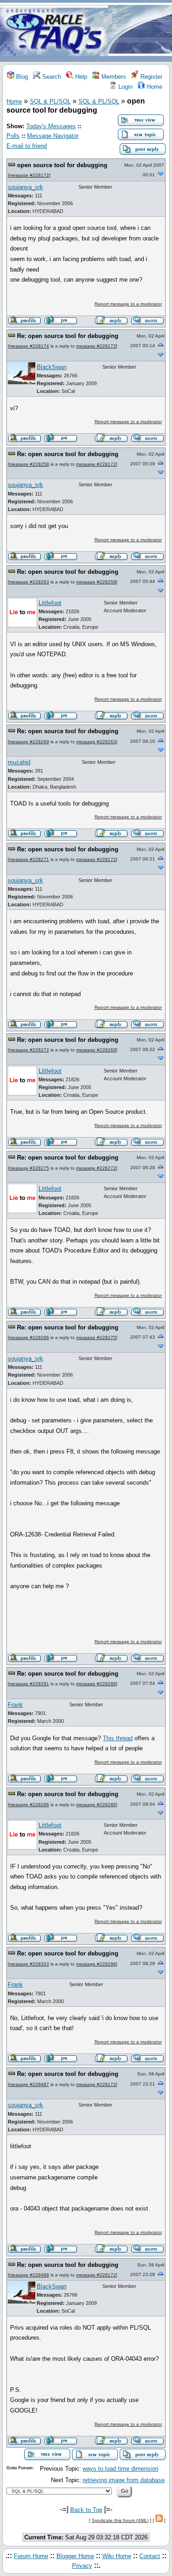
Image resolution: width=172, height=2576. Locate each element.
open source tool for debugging (62, 165)
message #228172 (29, 175)
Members (113, 77)
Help (80, 77)
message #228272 (29, 1050)
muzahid (19, 762)
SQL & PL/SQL (50, 101)
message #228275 (29, 1168)
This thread (118, 1738)
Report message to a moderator (128, 304)
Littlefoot (50, 603)
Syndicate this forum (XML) (120, 2520)
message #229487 (29, 2084)
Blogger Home (75, 2556)
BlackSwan (52, 367)
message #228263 (29, 582)
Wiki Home (117, 2556)
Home (154, 87)
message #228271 (29, 859)
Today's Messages (51, 126)
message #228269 (29, 742)
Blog (21, 77)
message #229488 (29, 2275)
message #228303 (29, 1964)
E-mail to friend (27, 146)
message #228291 (29, 1684)
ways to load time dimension (120, 2469)
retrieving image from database (124, 2480)
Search (51, 77)
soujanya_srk (25, 187)
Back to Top (86, 2510)
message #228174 (29, 346)
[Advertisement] (140, 31)
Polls (13, 136)
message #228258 (29, 464)
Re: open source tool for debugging (68, 336)
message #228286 (29, 1337)
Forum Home (31, 2556)
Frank (15, 1705)
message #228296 (29, 1805)
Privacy (82, 2566)
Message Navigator (53, 136)
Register (150, 77)
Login (125, 87)
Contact (150, 2556)
